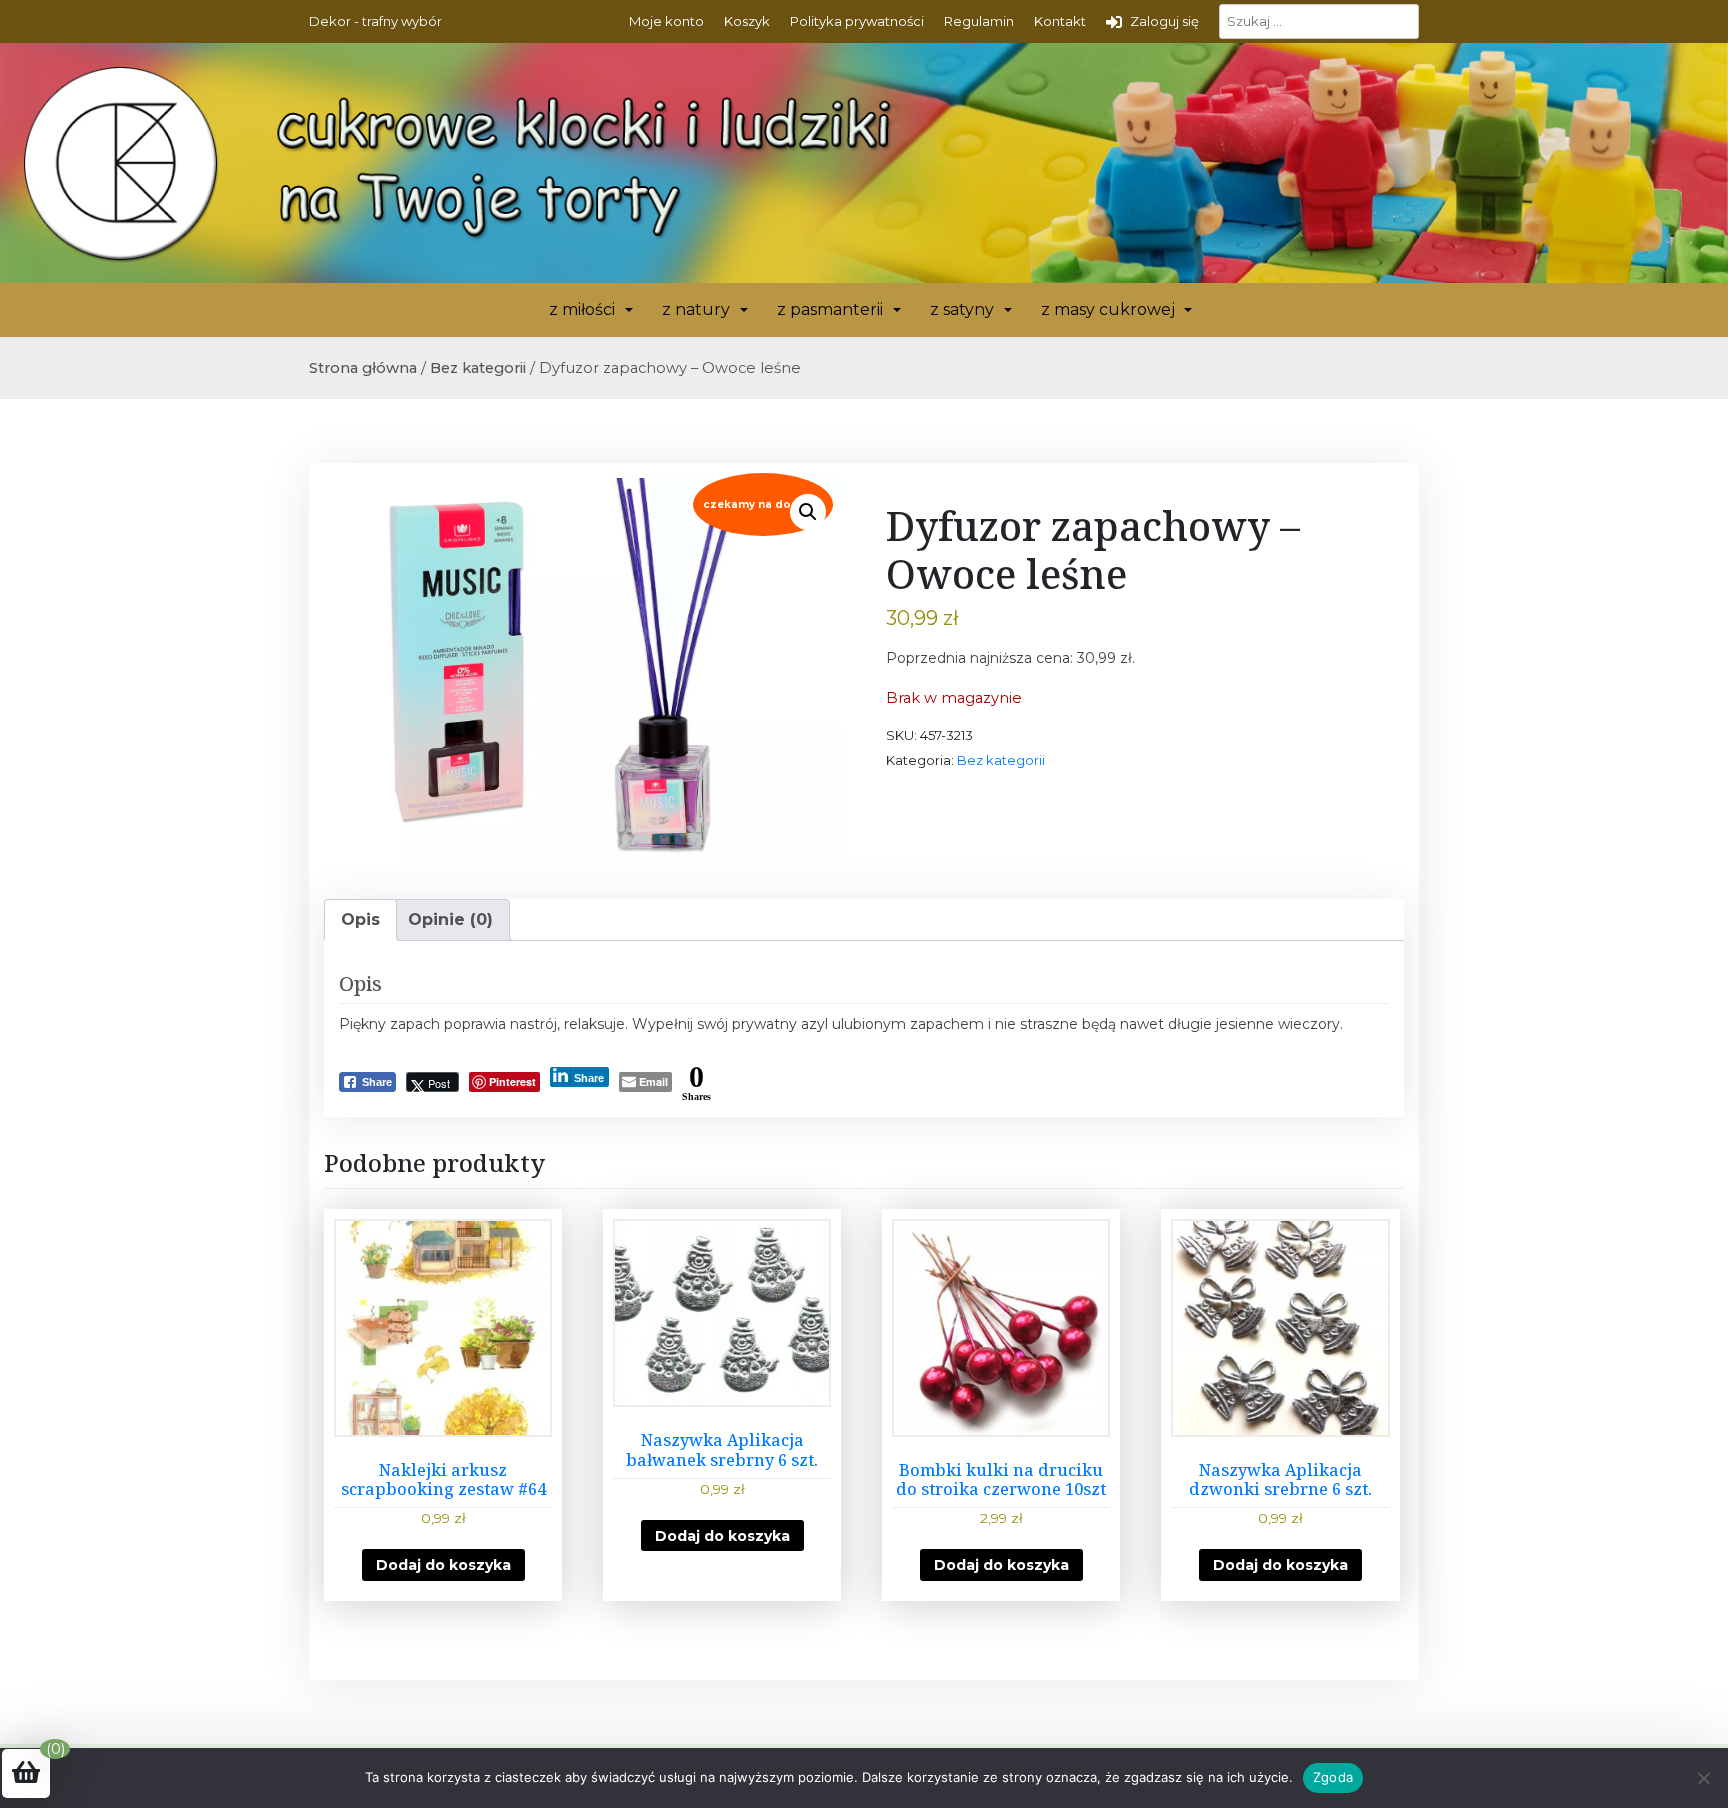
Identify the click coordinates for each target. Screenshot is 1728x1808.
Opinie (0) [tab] (450, 919)
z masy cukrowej (1108, 309)
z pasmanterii (830, 309)
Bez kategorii (478, 368)
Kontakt (1060, 21)
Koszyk (747, 21)
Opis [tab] (360, 919)
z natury (696, 309)
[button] (808, 512)
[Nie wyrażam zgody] (1703, 1778)
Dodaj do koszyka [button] (443, 1565)
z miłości (582, 309)
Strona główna (363, 368)
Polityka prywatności (857, 21)
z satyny (962, 309)
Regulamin (979, 21)
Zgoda (1333, 1777)
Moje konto (666, 21)
